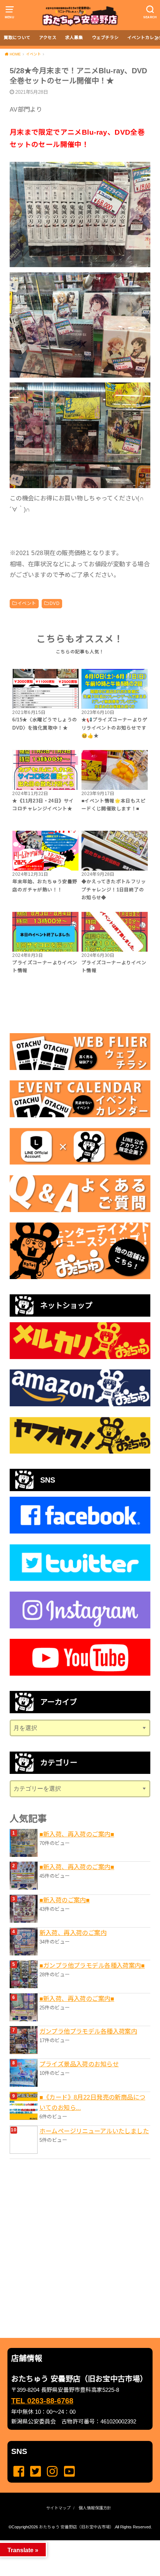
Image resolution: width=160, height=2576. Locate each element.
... (74, 2543)
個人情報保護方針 (95, 2508)
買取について (17, 38)
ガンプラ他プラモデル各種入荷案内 (88, 2031)
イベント (27, 603)
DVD (55, 603)
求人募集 (74, 38)
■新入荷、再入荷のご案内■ (77, 1834)
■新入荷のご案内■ (65, 1900)
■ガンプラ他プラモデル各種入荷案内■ (92, 1965)
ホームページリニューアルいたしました (94, 2131)
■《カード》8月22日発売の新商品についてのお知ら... (92, 2102)
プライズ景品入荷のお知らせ (79, 2064)
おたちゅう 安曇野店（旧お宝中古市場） (76, 2527)
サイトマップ (58, 2508)
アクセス (48, 38)
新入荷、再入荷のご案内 (73, 1933)
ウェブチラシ (105, 38)
